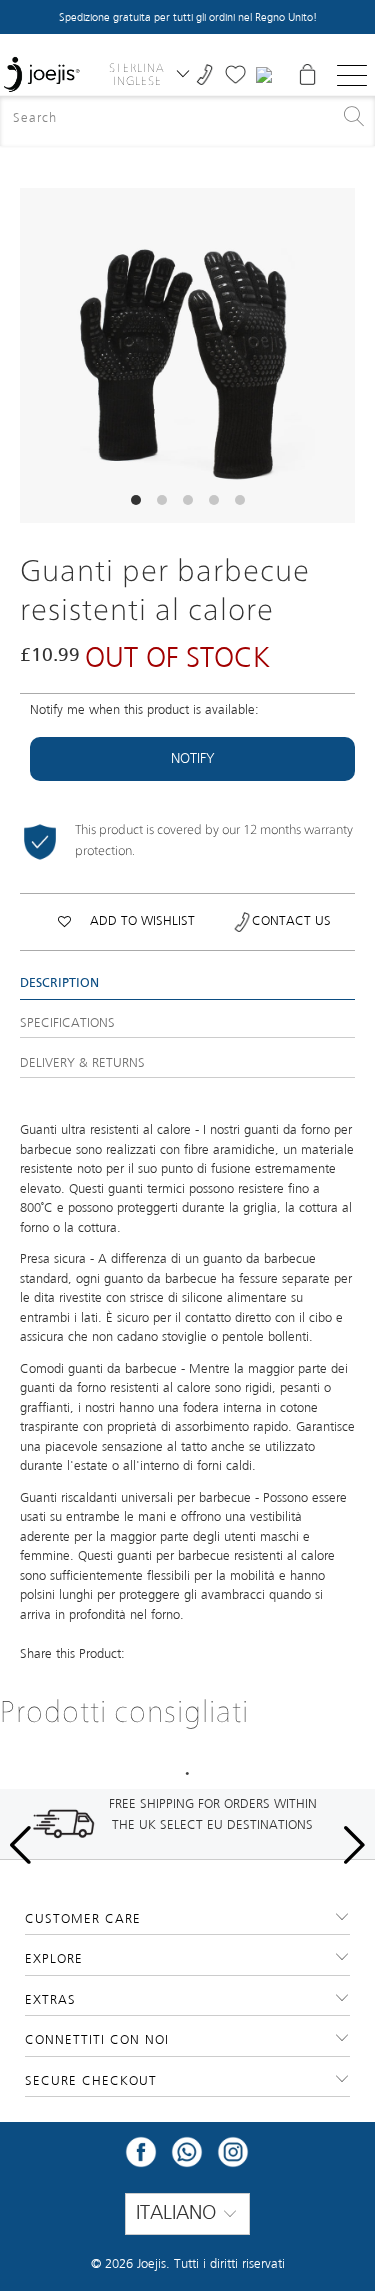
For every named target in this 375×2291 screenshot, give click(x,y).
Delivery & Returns (82, 1063)
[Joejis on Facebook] (141, 2158)
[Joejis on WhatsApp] (187, 2158)
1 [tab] (188, 1774)
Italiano (179, 2214)
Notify (193, 759)
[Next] (340, 355)
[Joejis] (41, 74)
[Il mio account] (266, 75)
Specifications (67, 1023)
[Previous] (35, 355)
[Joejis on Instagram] (233, 2158)
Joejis (151, 2264)
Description (59, 984)
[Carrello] (307, 74)
